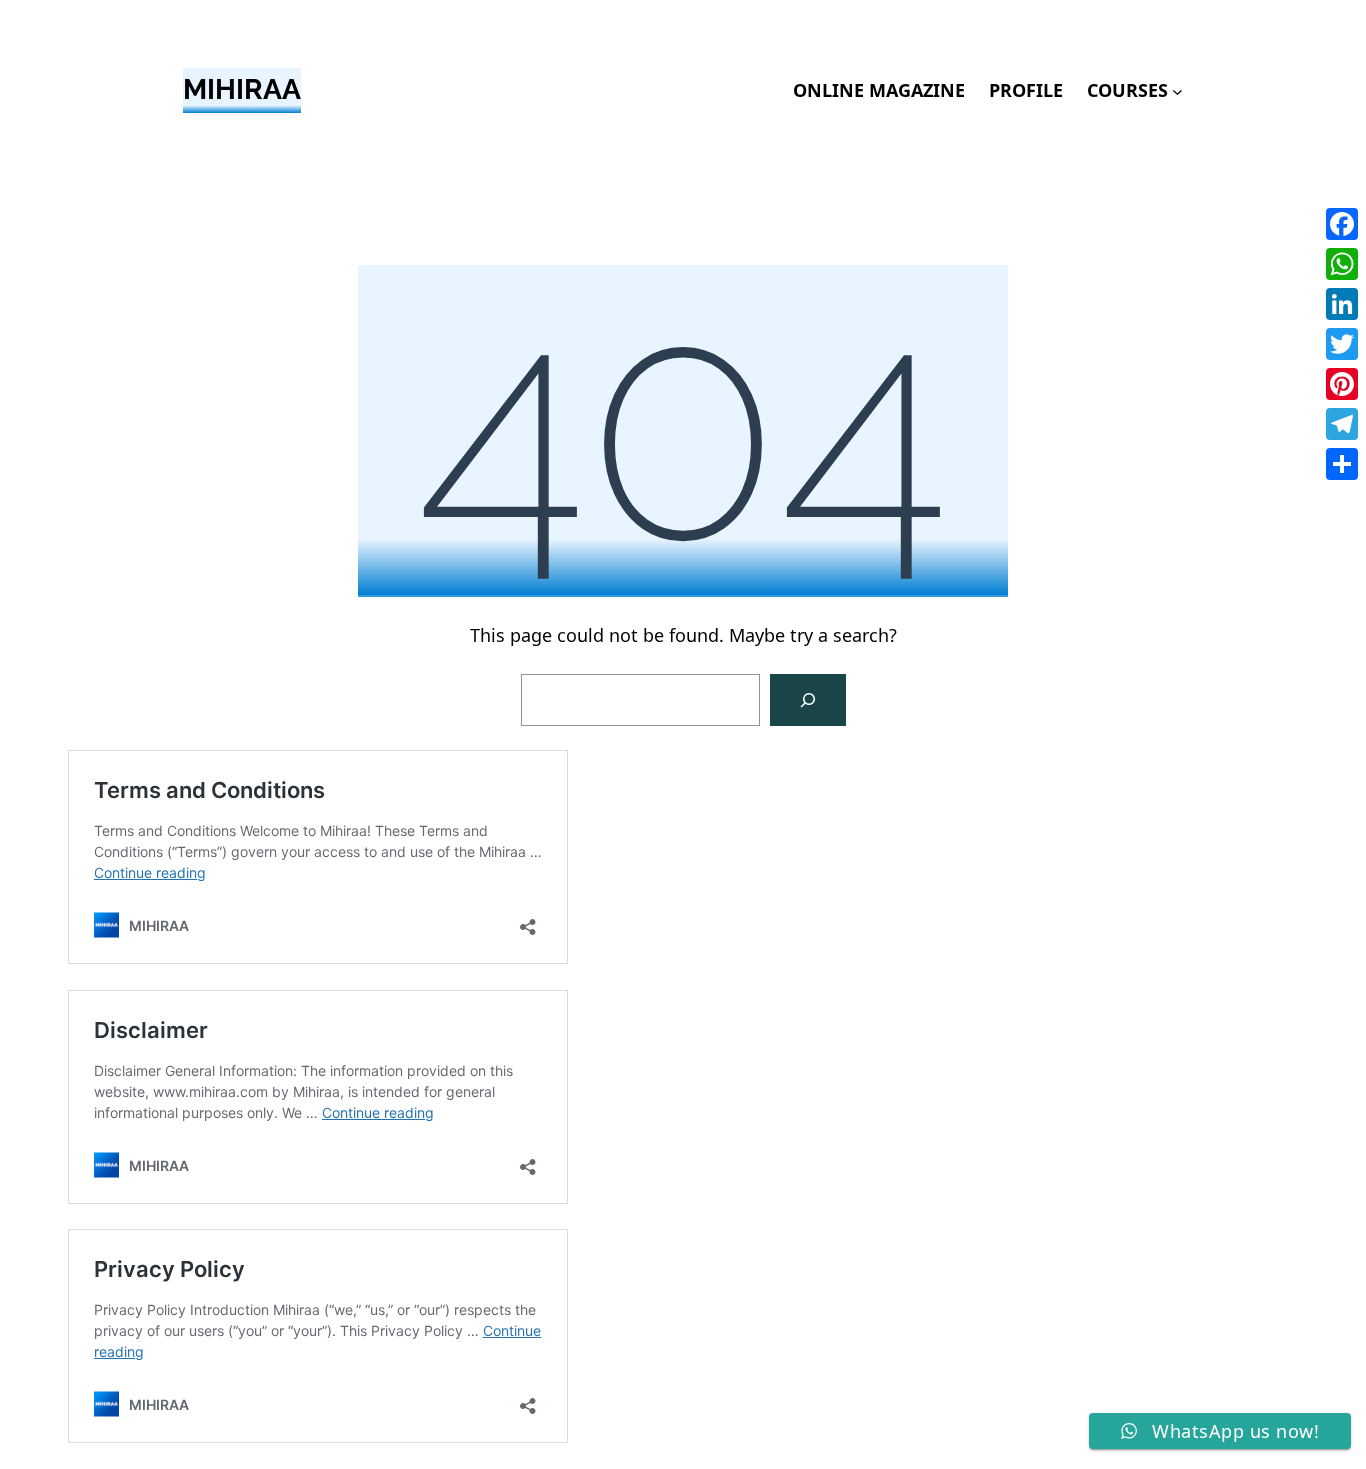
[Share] (1342, 464)
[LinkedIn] (1342, 304)
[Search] (808, 700)
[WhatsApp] (1342, 264)
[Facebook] (1342, 224)
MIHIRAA (242, 89)
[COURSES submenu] (1177, 90)
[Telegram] (1342, 424)
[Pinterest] (1342, 384)
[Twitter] (1342, 344)
